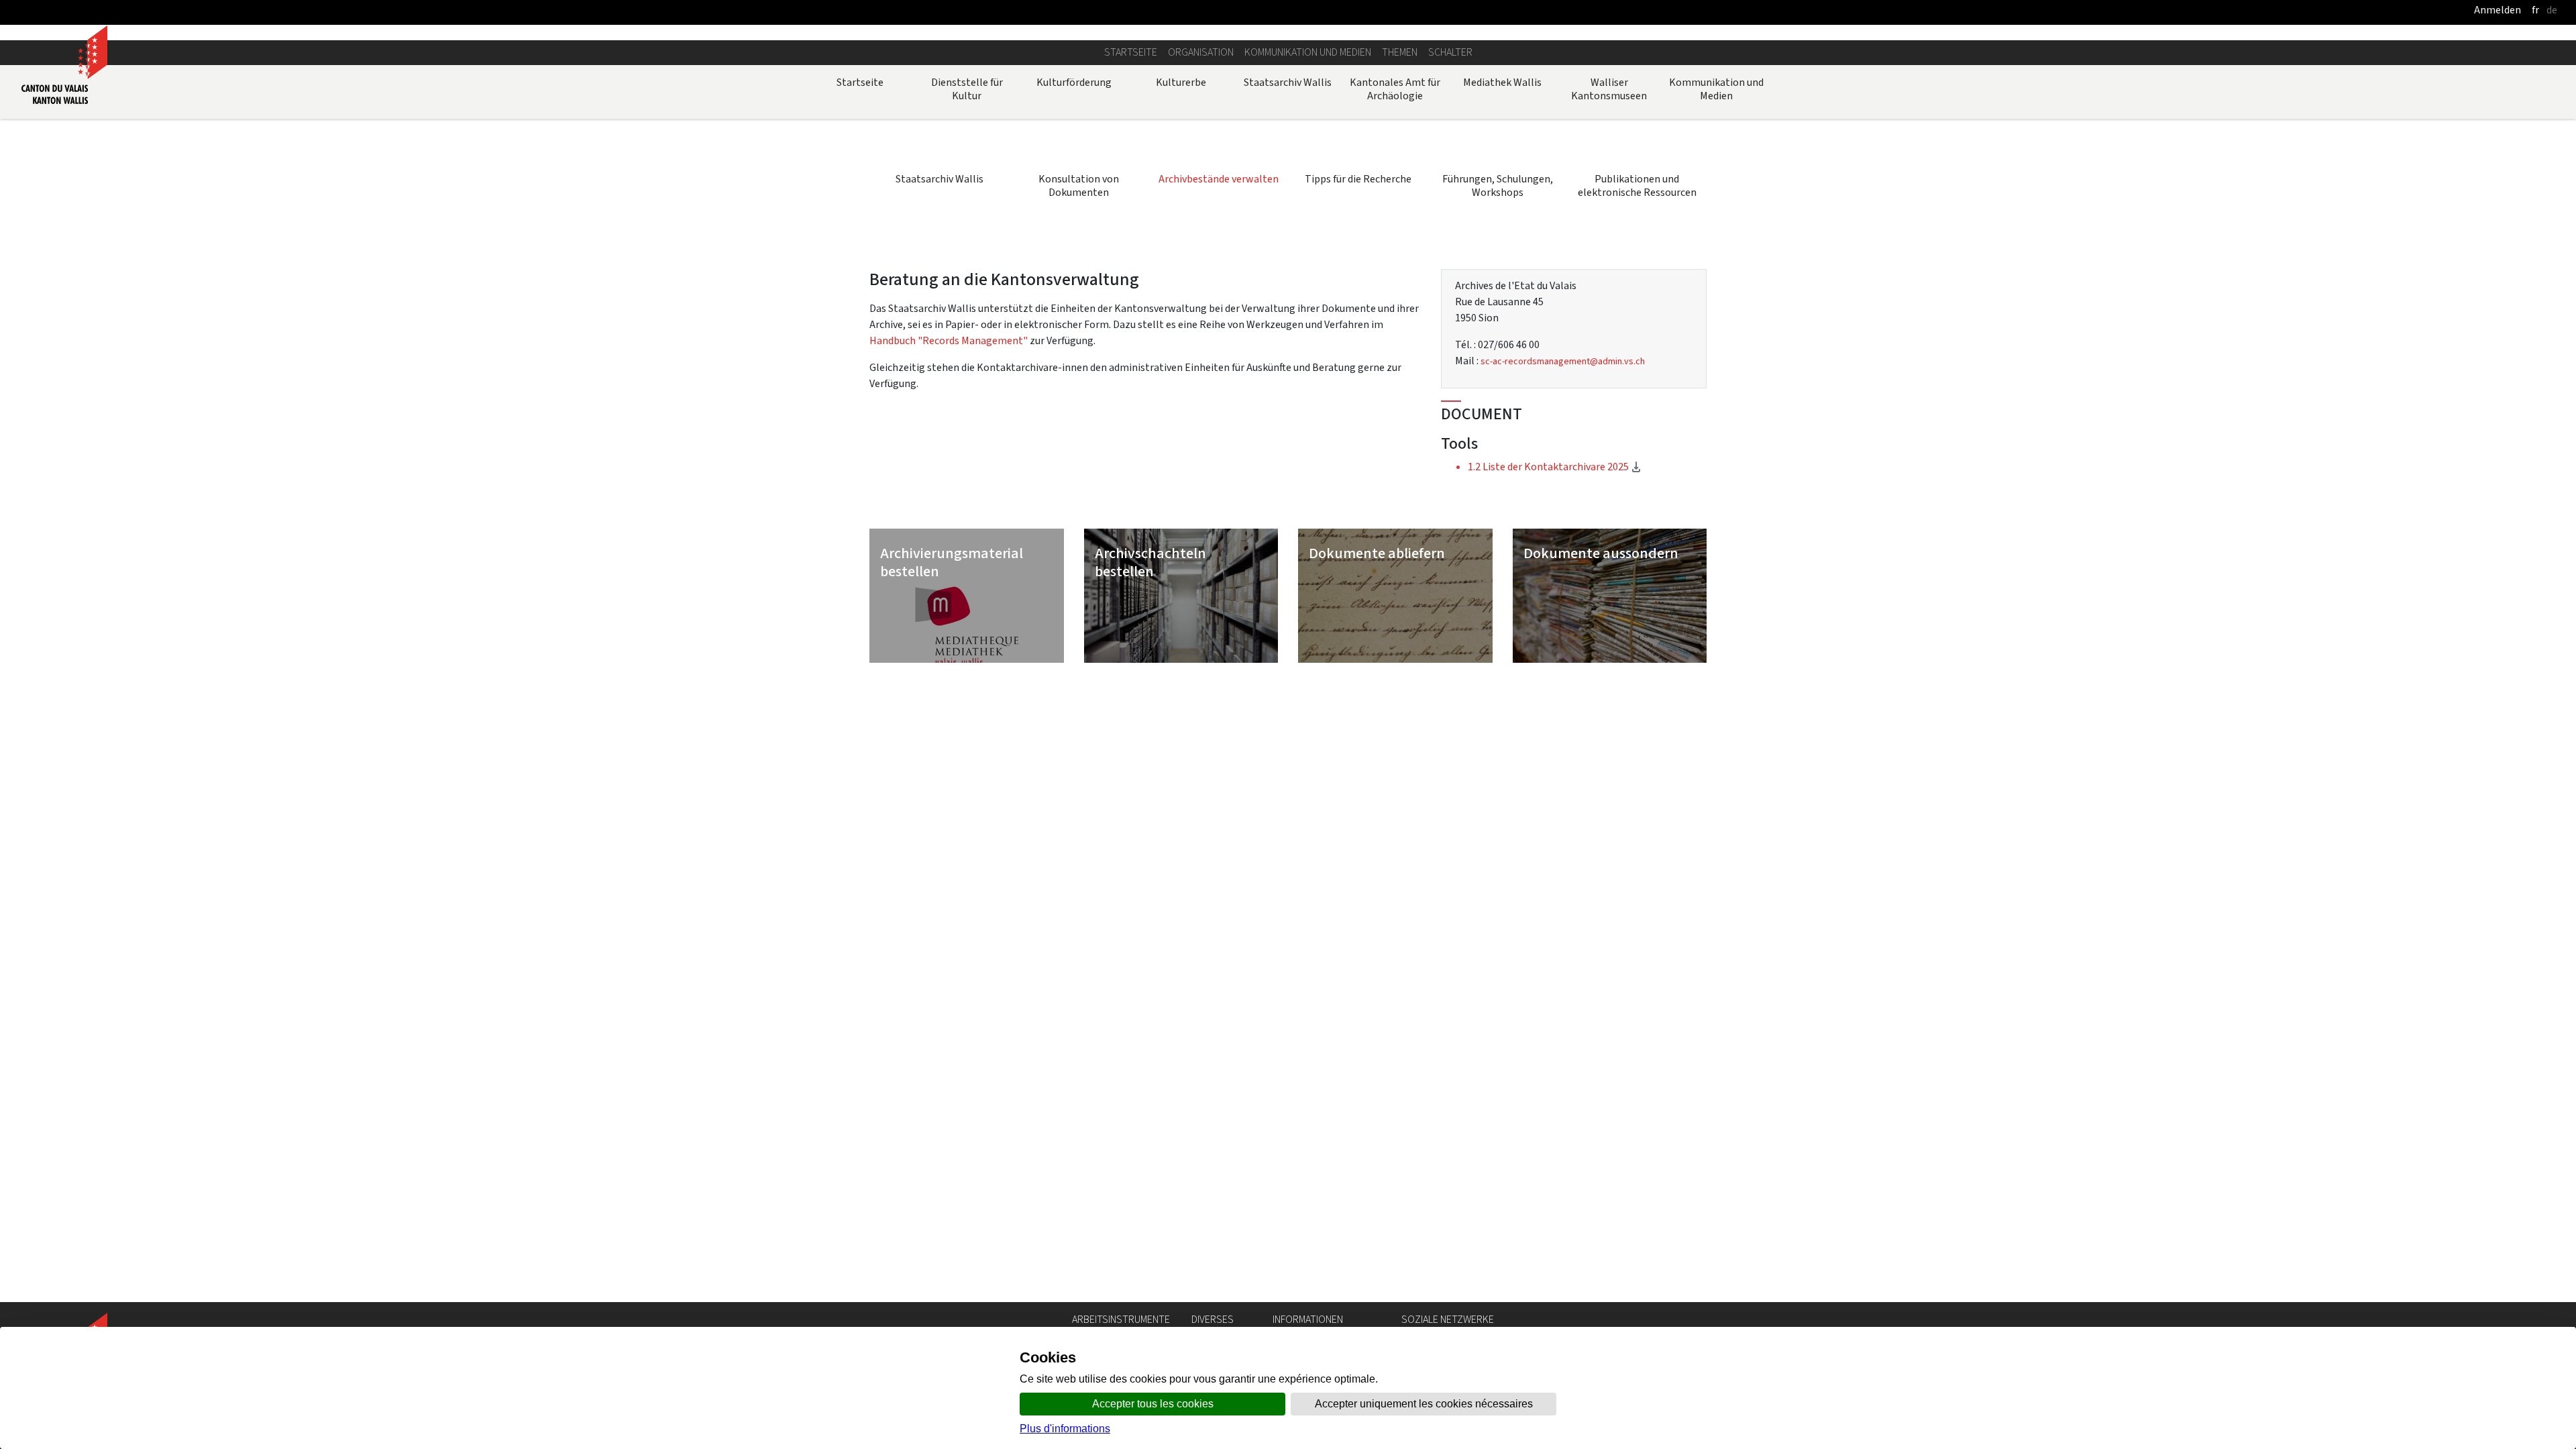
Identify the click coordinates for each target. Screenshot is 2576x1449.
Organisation (1201, 52)
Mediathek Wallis (1502, 82)
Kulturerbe (1181, 82)
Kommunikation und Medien (1308, 52)
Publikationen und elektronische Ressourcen (1637, 185)
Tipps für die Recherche (1358, 179)
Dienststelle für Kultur (967, 89)
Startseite (1131, 52)
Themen (1400, 52)
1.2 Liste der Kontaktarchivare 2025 (1581, 466)
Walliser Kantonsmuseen (1609, 89)
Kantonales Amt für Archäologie (1395, 89)
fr (2535, 10)
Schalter (1450, 52)
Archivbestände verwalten (1219, 179)
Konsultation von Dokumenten (1079, 185)
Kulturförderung (1074, 82)
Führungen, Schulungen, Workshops (1498, 185)
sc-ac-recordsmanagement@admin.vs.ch (1563, 361)
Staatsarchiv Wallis (1288, 82)
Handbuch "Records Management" (949, 340)
